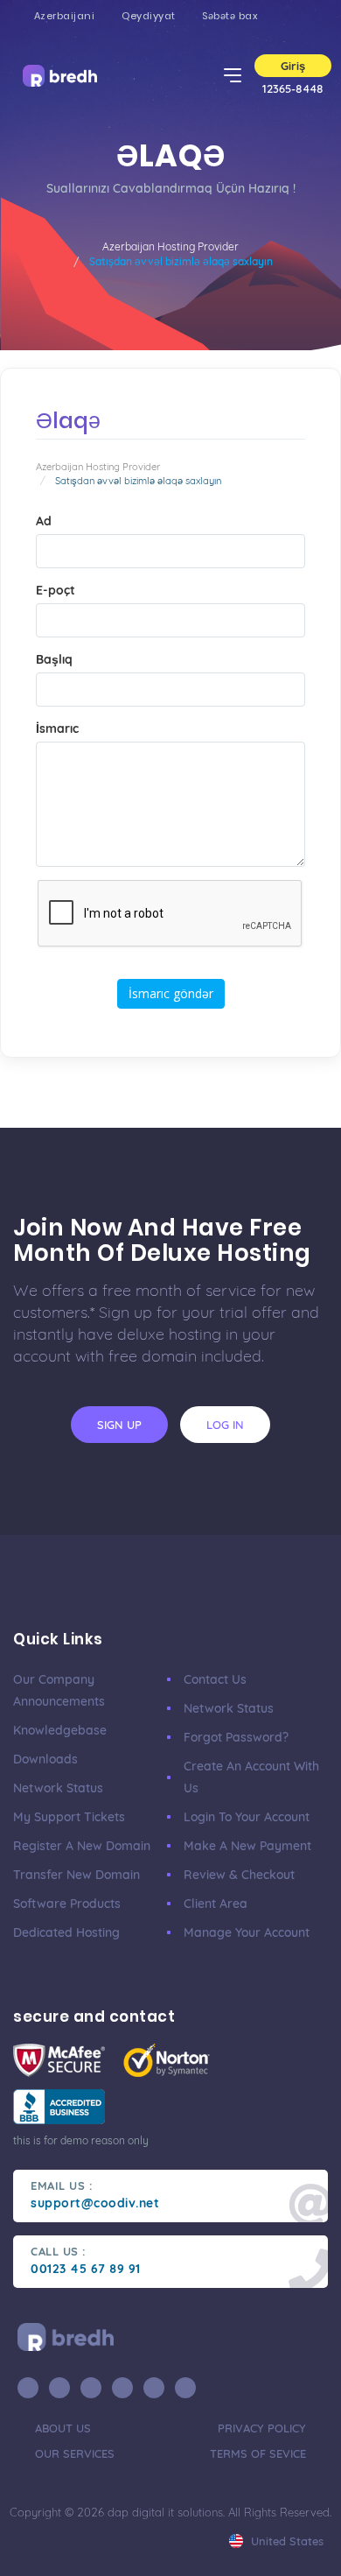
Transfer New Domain (77, 1875)
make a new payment (247, 1846)
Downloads (45, 1759)
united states (285, 2541)
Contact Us (215, 1679)
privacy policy (262, 2428)
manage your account (247, 1932)
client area (216, 1904)
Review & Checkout (239, 1875)
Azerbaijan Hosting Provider (170, 246)
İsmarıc (57, 728)
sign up (119, 1425)
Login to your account (247, 1817)
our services (75, 2453)
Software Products (67, 1904)
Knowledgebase (60, 1730)
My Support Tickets (69, 1817)
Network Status (58, 1788)
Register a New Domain (82, 1846)
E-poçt (56, 590)
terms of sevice (258, 2453)
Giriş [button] (293, 66)
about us (63, 2428)
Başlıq (54, 659)
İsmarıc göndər (171, 993)
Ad (44, 521)
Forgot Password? (236, 1737)
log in (225, 1425)
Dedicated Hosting (66, 1932)
